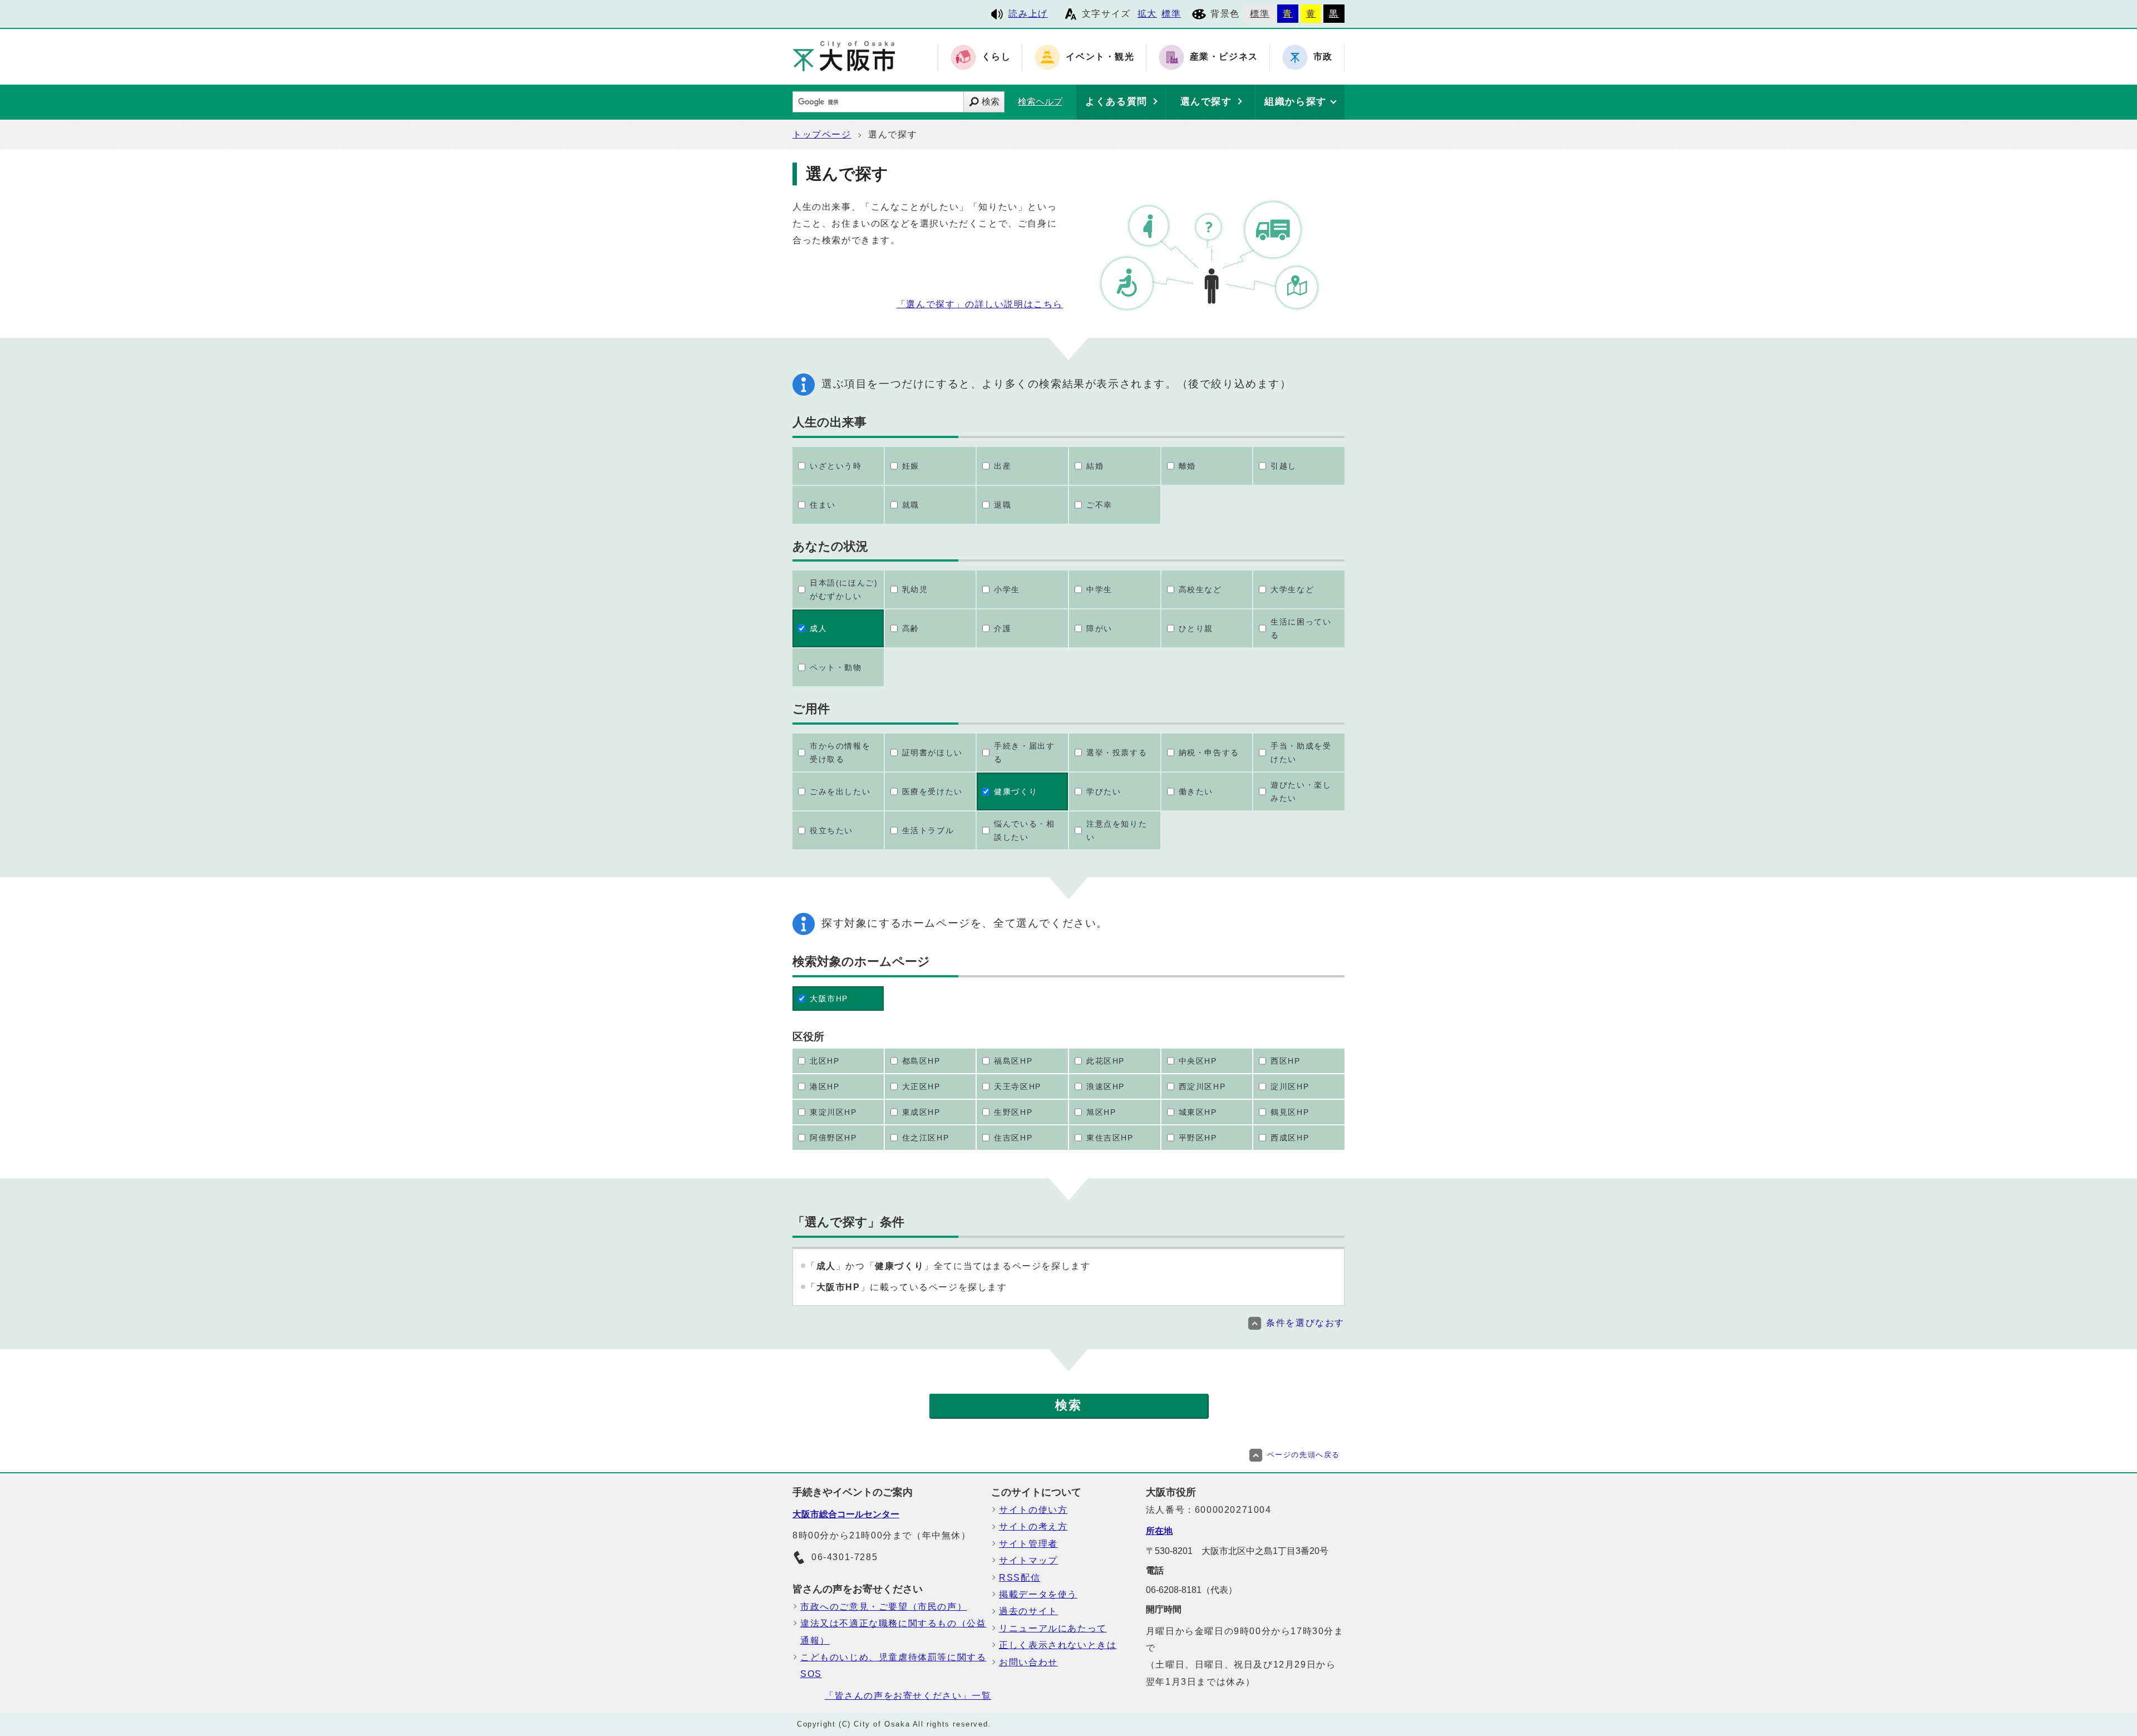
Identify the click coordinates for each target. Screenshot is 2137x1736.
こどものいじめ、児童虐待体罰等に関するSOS (893, 1666)
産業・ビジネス (1224, 57)
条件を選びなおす (1305, 1323)
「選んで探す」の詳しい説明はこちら (980, 304)
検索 (991, 102)
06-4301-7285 (845, 1557)
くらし (996, 57)
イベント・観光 (1100, 57)
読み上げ (1028, 14)
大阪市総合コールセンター (846, 1514)
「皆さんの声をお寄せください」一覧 (908, 1696)
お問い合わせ (1028, 1662)
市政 (1323, 57)
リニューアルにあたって (1053, 1628)
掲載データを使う (1038, 1594)
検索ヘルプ (1040, 102)
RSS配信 (1020, 1578)
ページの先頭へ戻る (1304, 1455)
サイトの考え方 (1033, 1526)
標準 (1171, 14)
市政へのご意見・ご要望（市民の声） (883, 1607)
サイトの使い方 (1033, 1510)
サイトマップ (1028, 1560)
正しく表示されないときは (1058, 1645)
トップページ (822, 134)
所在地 (1159, 1531)
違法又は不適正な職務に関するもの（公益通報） (893, 1632)
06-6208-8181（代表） (1191, 1590)
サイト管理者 (1028, 1544)
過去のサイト (1028, 1611)
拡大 (1147, 14)
